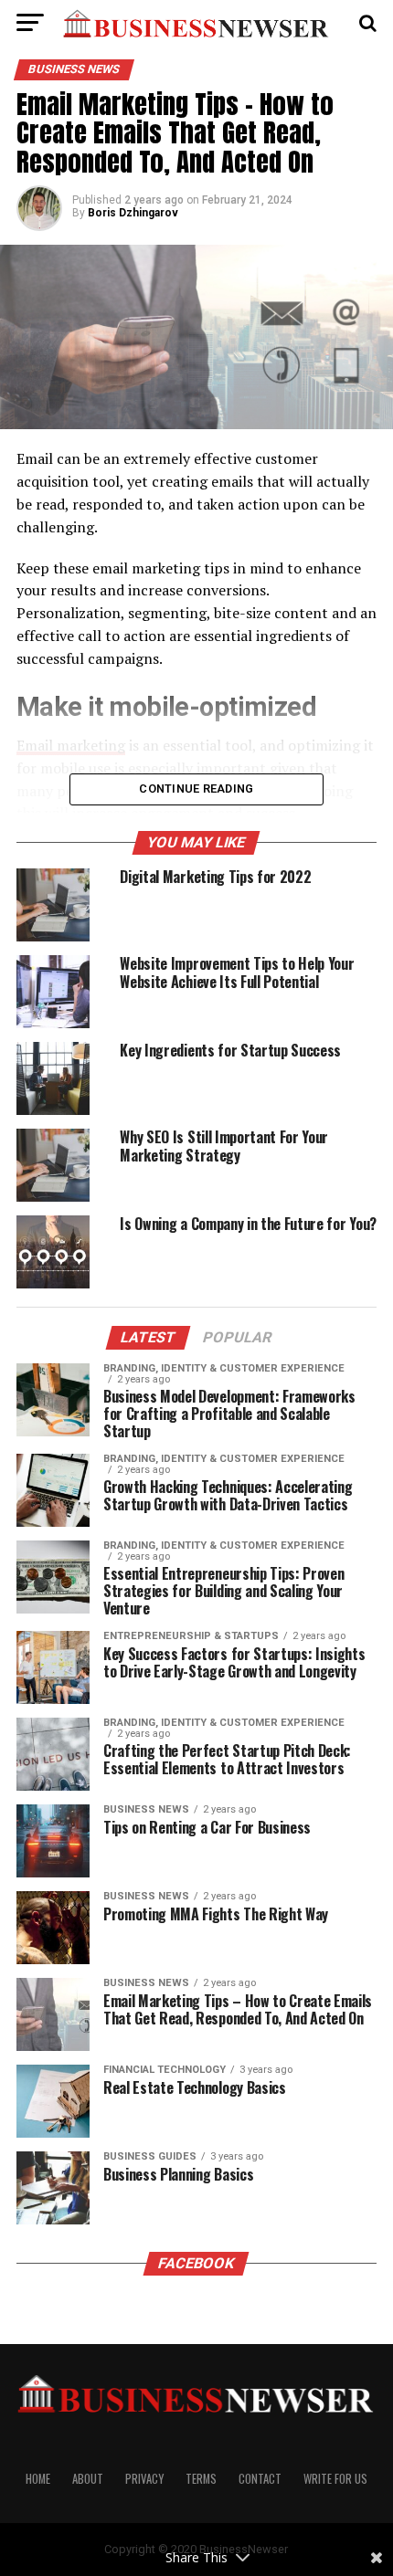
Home (38, 2479)
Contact (260, 2479)
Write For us (335, 2479)
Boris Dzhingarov (133, 213)
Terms (201, 2479)
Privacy (144, 2479)
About (88, 2479)
